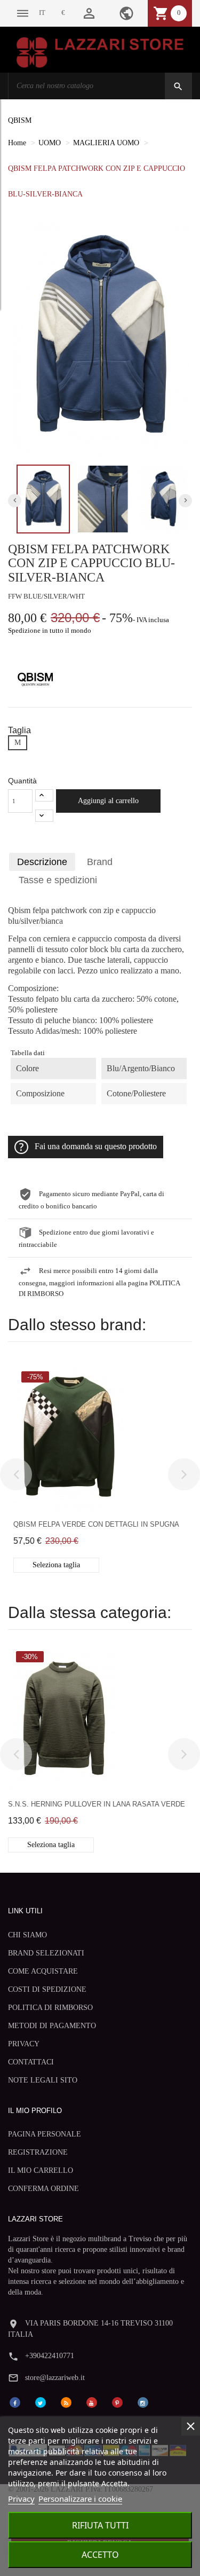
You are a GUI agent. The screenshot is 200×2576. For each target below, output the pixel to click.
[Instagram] (143, 2402)
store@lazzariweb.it (55, 2378)
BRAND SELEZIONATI (46, 1953)
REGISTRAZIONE (38, 2152)
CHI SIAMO (27, 1935)
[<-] (16, 1474)
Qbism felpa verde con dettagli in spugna (96, 1524)
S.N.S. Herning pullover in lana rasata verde (97, 1804)
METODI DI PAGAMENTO (52, 2026)
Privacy (21, 2499)
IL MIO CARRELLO (41, 2170)
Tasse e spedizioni (58, 880)
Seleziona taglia (56, 1565)
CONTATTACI (31, 2062)
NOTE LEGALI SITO (43, 2080)
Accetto (100, 2555)
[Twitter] (41, 2402)
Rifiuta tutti (100, 2525)
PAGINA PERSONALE (45, 2134)
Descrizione (42, 862)
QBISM (20, 120)
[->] (184, 1474)
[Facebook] (15, 2402)
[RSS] (66, 2402)
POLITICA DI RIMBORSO (50, 2008)
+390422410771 (50, 2356)
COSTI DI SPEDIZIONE (47, 1989)
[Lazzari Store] (100, 52)
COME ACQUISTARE (43, 1971)
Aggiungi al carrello (108, 801)
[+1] (44, 795)
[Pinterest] (117, 2402)
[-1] (44, 816)
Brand (100, 862)
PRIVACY (24, 2044)
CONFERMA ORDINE (43, 2189)
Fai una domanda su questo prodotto (96, 1146)
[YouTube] (92, 2402)
